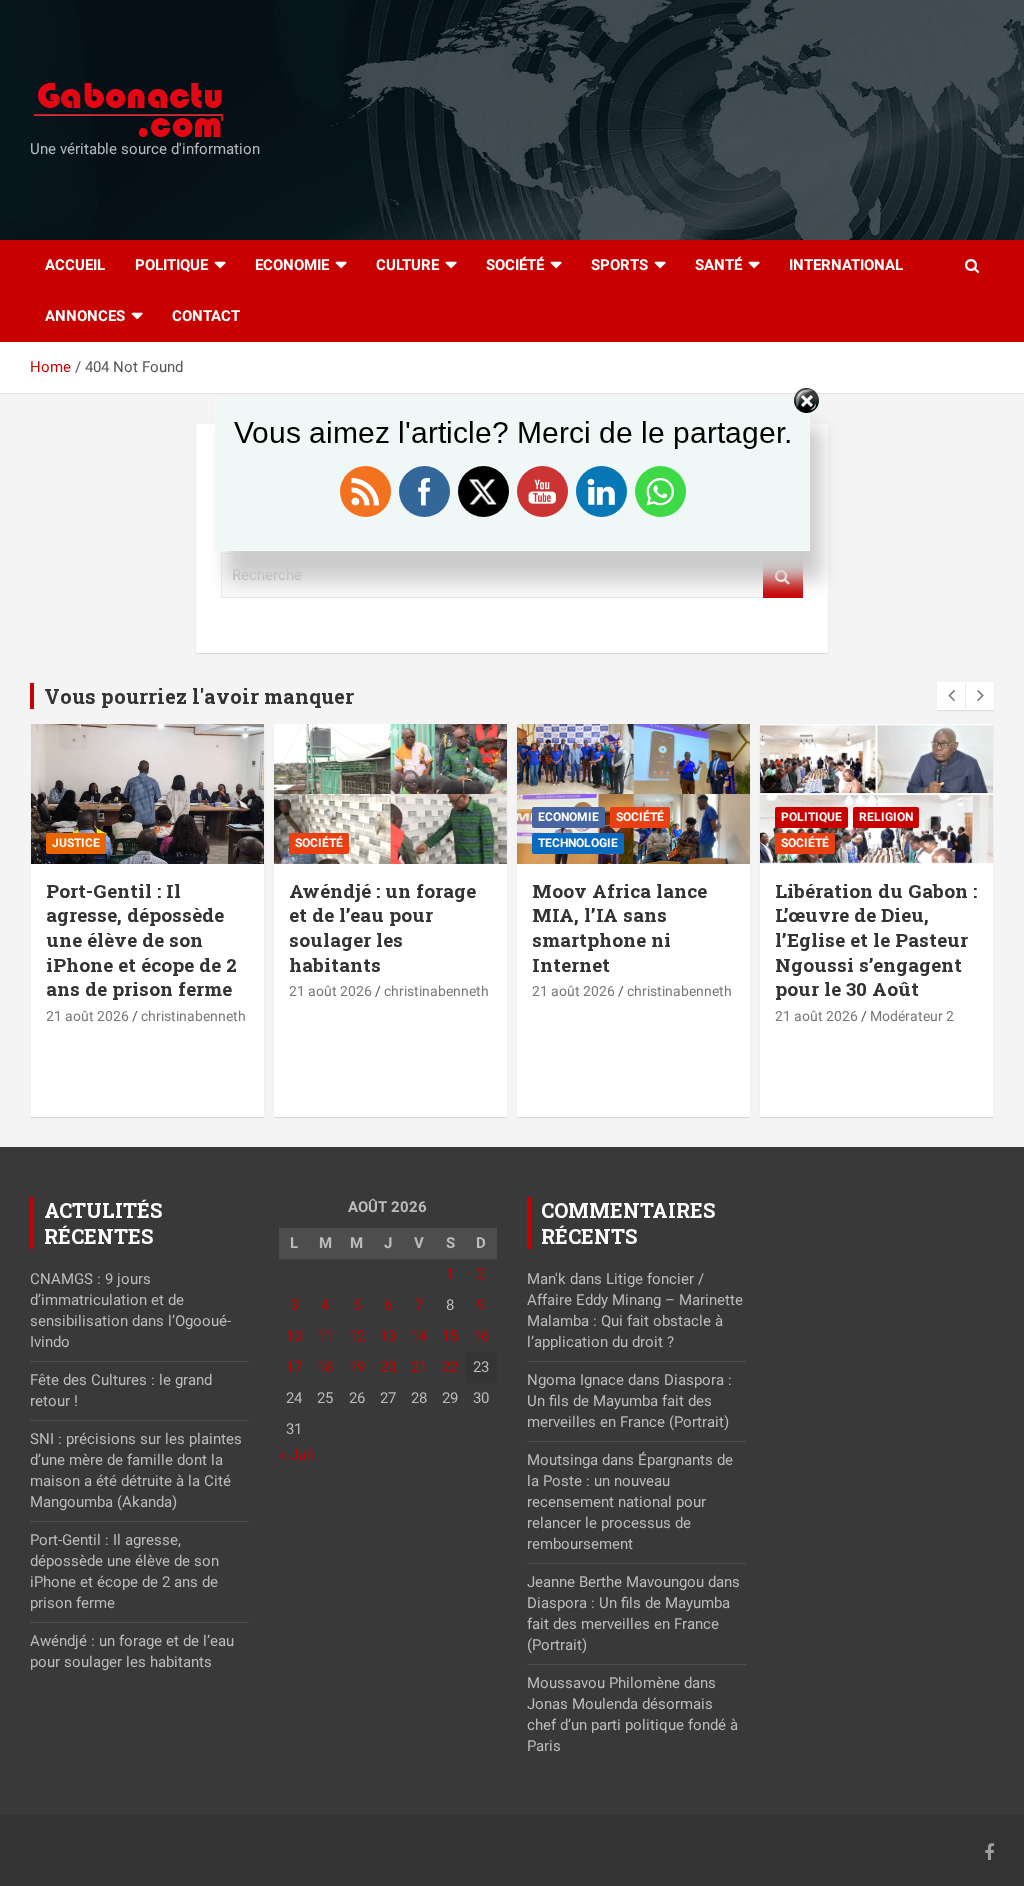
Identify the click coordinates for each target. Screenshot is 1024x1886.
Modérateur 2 (912, 1016)
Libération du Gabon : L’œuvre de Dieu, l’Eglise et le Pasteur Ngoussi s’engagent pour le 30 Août (876, 940)
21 (419, 1367)
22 (450, 1367)
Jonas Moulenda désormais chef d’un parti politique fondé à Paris (632, 1725)
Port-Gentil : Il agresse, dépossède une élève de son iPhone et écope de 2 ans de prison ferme (141, 940)
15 (450, 1336)
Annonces (85, 316)
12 (357, 1336)
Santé (718, 265)
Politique (171, 265)
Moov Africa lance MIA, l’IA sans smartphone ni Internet (619, 927)
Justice (76, 843)
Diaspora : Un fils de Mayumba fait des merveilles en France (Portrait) (629, 1401)
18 (325, 1367)
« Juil (296, 1455)
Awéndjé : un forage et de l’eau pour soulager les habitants (382, 927)
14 (419, 1336)
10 (294, 1336)
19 (357, 1367)
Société (515, 265)
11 (325, 1336)
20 (388, 1367)
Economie (292, 265)
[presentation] (951, 696)
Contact (206, 316)
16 (481, 1336)
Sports (619, 265)
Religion (886, 817)
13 (388, 1336)
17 (294, 1367)
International (846, 265)
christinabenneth (193, 1016)
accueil (75, 265)
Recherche (783, 575)
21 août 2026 (87, 1016)
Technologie (578, 843)
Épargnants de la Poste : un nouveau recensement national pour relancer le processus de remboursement (630, 1502)
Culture (407, 265)
